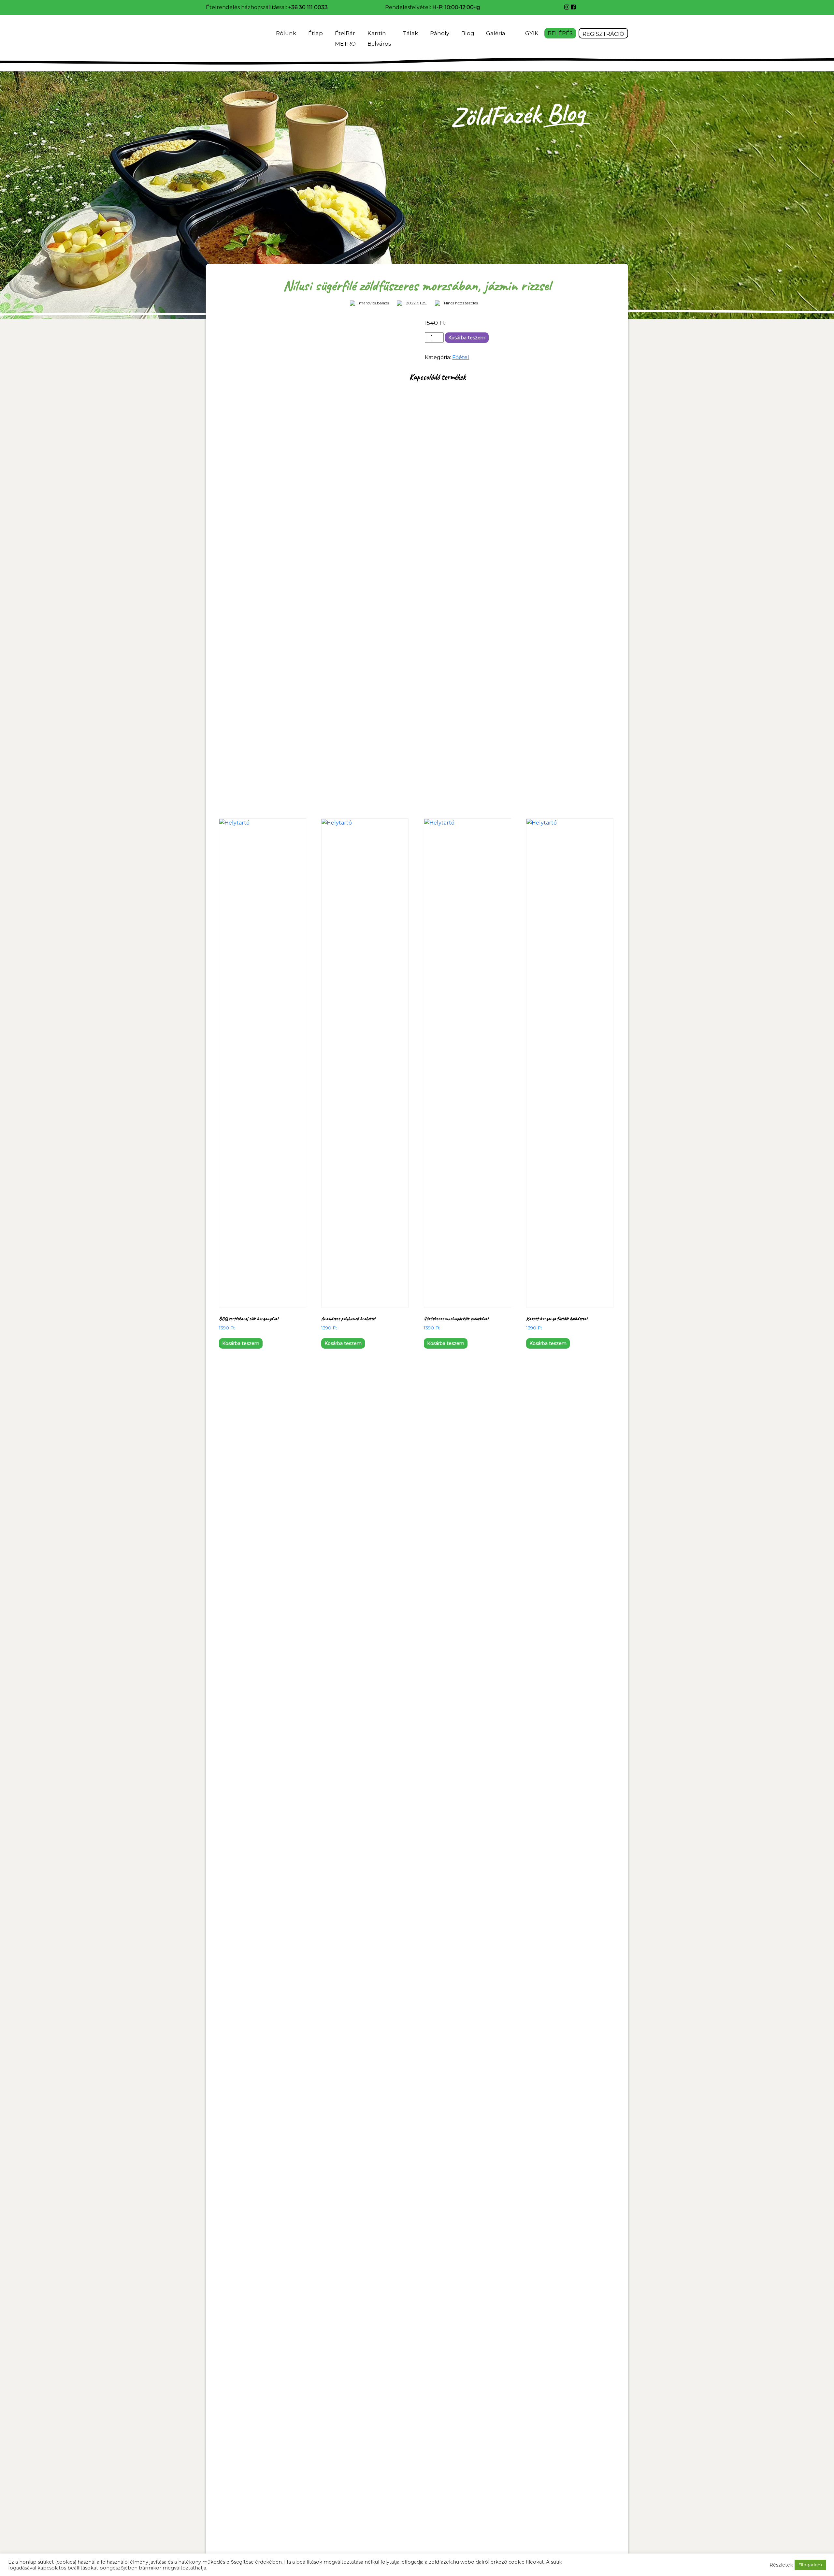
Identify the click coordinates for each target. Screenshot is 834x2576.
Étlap (316, 33)
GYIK (532, 33)
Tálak (410, 33)
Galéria (496, 33)
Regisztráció (603, 34)
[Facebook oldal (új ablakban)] (573, 7)
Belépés (560, 33)
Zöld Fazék (224, 36)
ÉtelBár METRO (345, 38)
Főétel (461, 357)
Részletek (781, 2565)
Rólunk (286, 33)
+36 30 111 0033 (308, 7)
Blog (468, 33)
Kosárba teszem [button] (241, 1343)
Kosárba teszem (467, 338)
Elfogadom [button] (810, 2565)
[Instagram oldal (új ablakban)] (568, 7)
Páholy (440, 33)
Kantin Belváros (379, 38)
